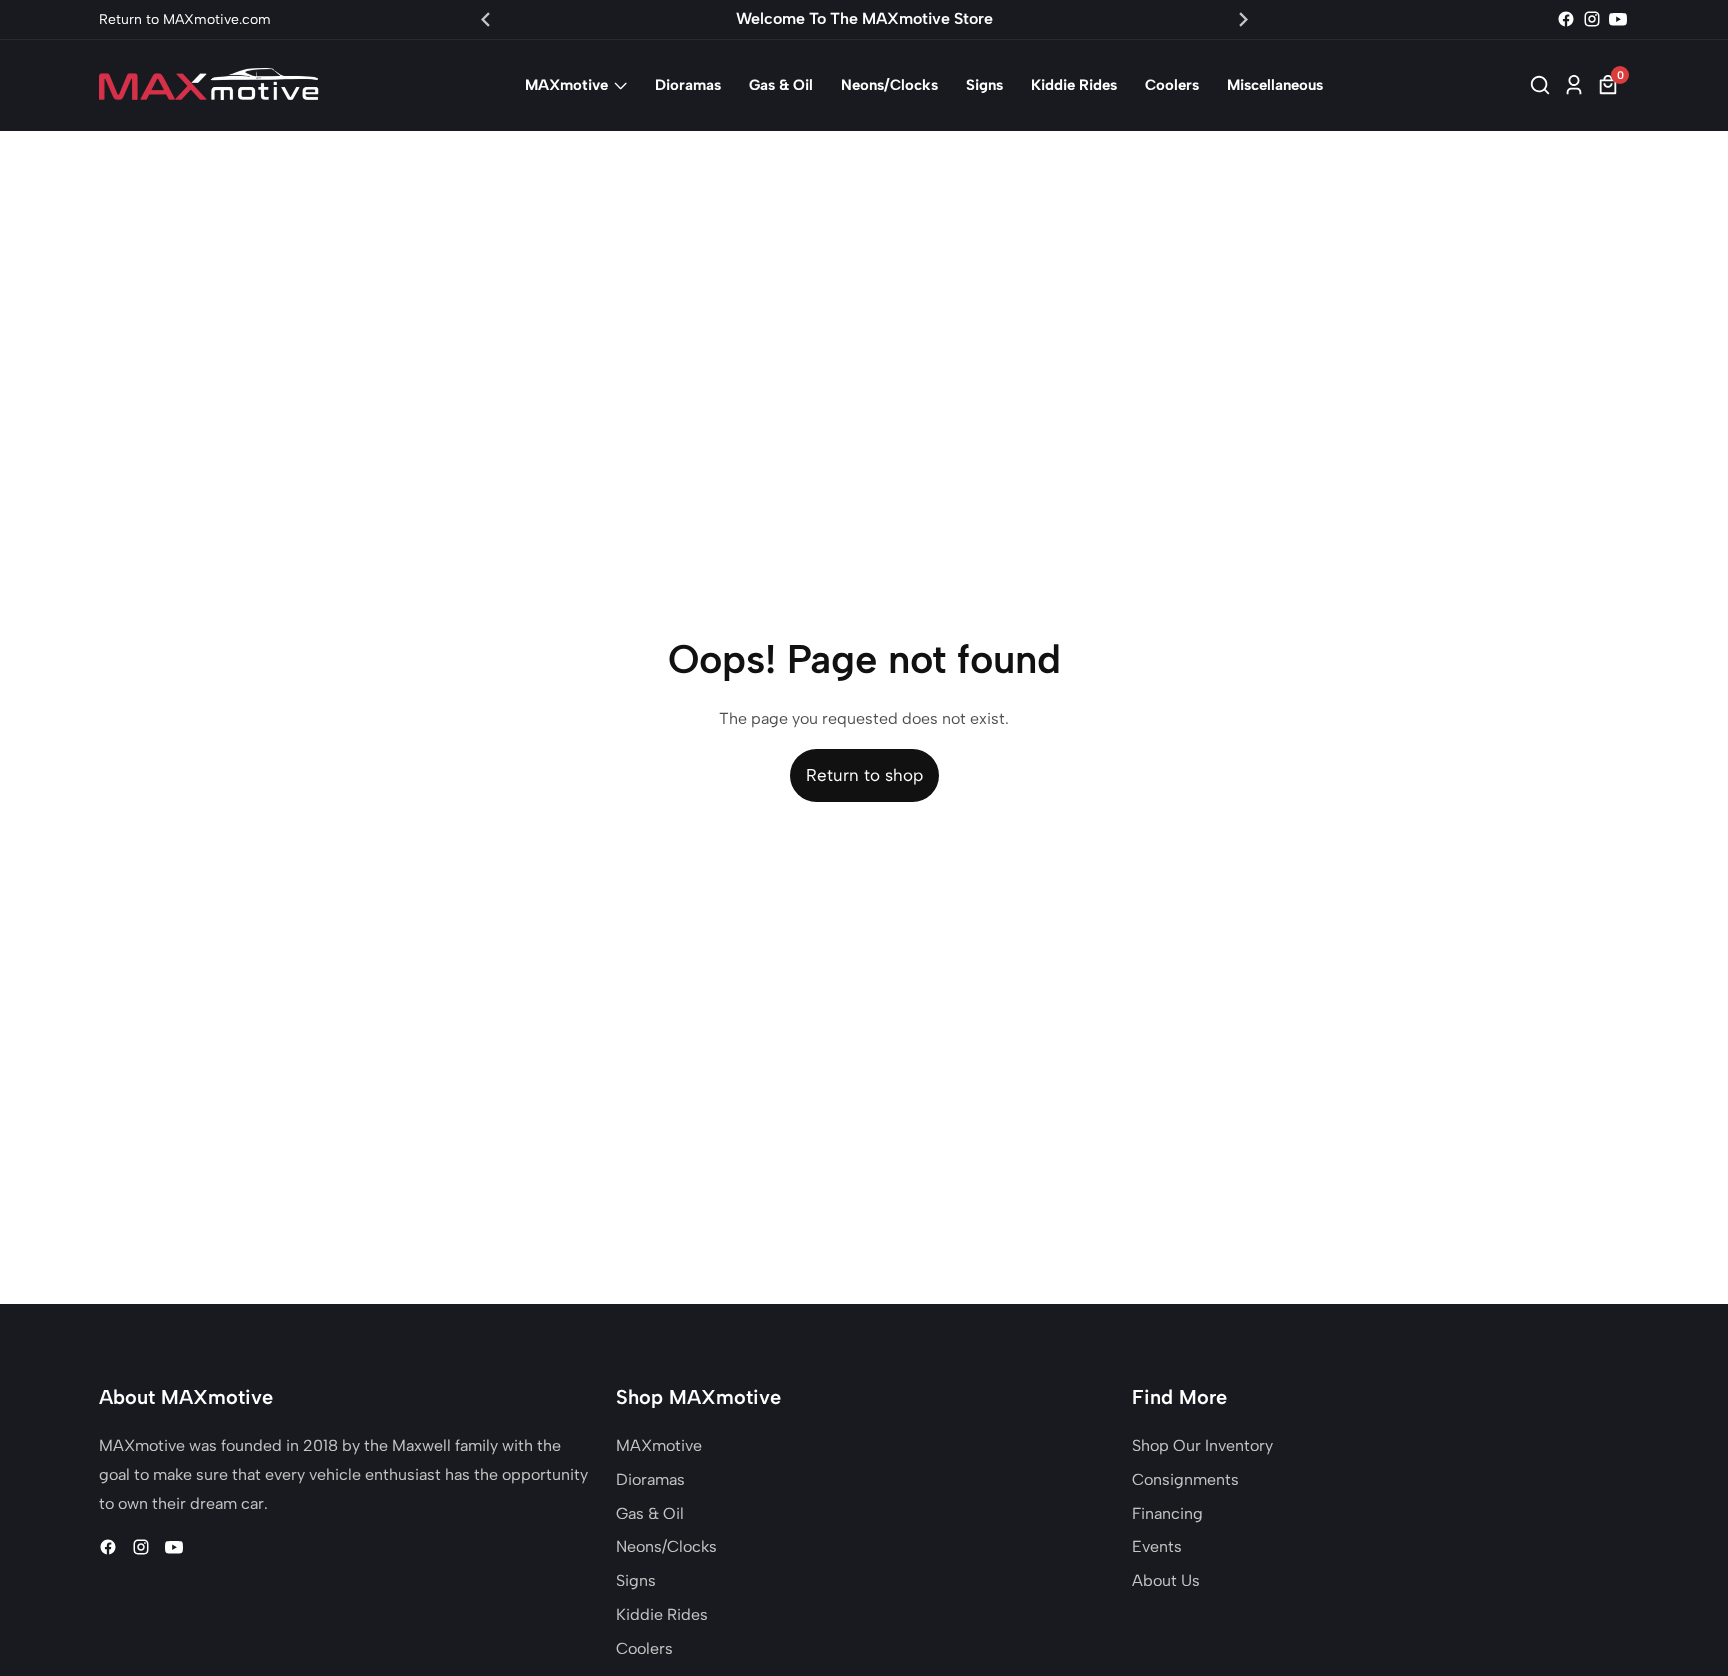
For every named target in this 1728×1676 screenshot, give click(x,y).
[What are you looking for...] (1543, 85)
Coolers (1172, 85)
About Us (1166, 1580)
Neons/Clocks (889, 85)
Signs (984, 85)
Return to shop (864, 775)
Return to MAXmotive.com (185, 19)
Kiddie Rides (1074, 85)
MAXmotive (566, 85)
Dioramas (688, 85)
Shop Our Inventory (1202, 1445)
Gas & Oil (781, 85)
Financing (1167, 1513)
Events (1157, 1546)
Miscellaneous (1275, 85)
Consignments (1185, 1479)
